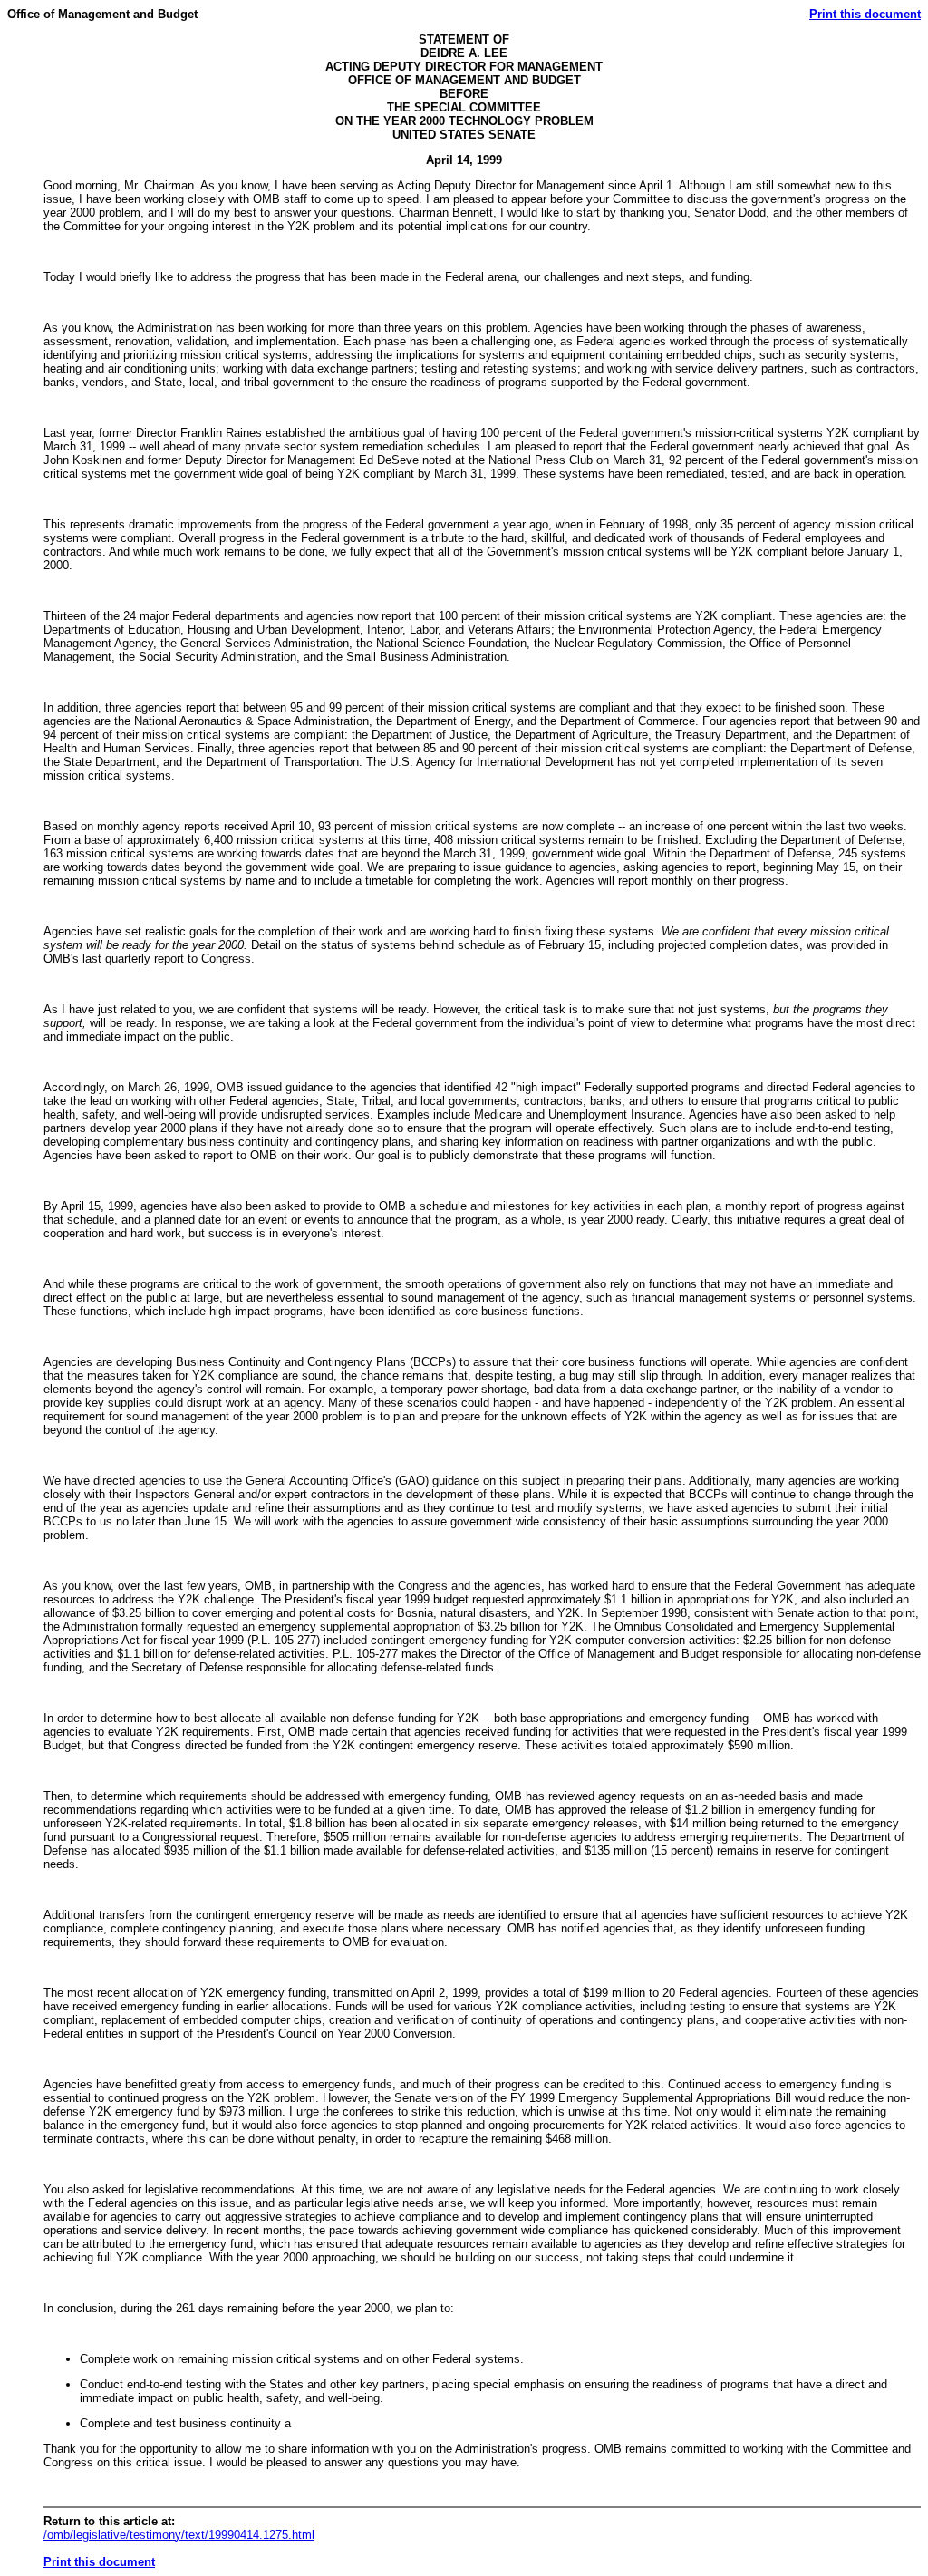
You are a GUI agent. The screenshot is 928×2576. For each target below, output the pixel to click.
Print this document (865, 14)
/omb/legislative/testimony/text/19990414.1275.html (179, 2535)
